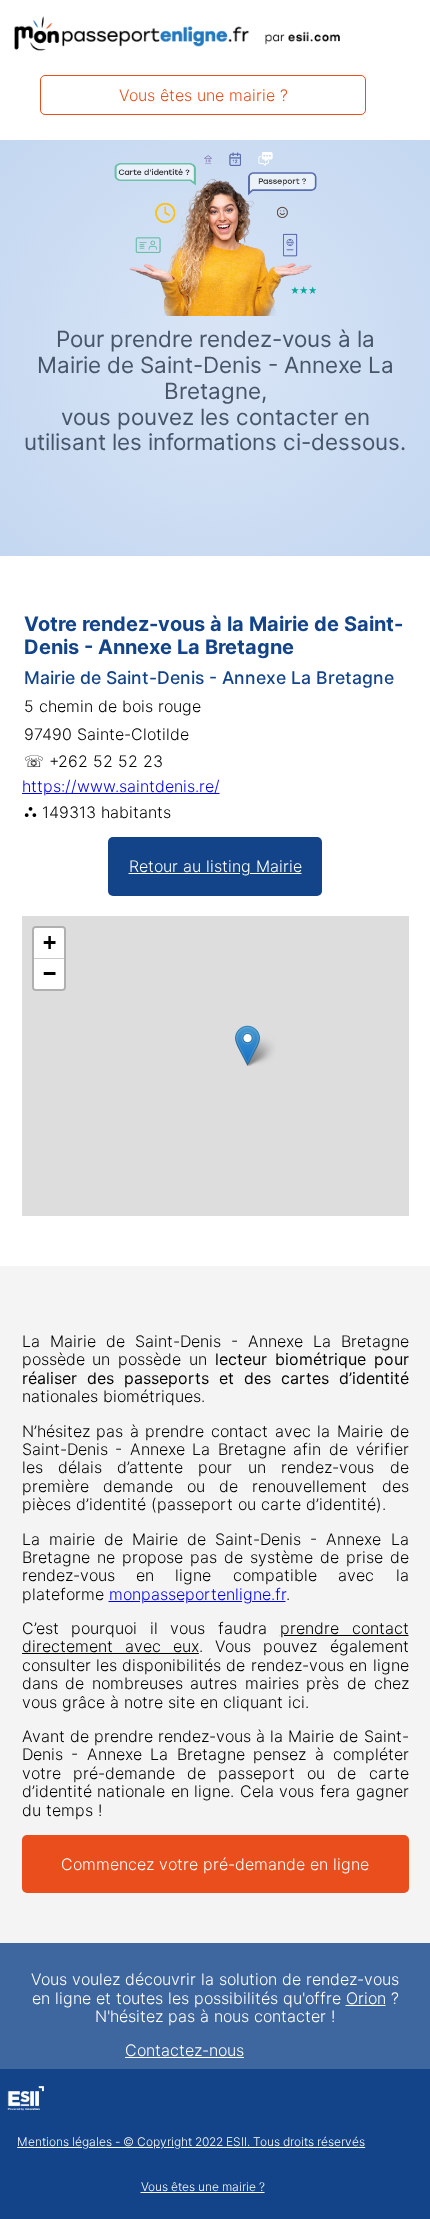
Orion (366, 1998)
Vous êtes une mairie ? (203, 95)
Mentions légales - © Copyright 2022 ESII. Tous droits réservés (191, 2142)
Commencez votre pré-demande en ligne (215, 1864)
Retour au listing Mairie (215, 866)
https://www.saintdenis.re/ (121, 786)
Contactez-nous (184, 2050)
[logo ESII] (25, 2101)
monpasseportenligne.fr (197, 1594)
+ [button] (49, 942)
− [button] (49, 973)
